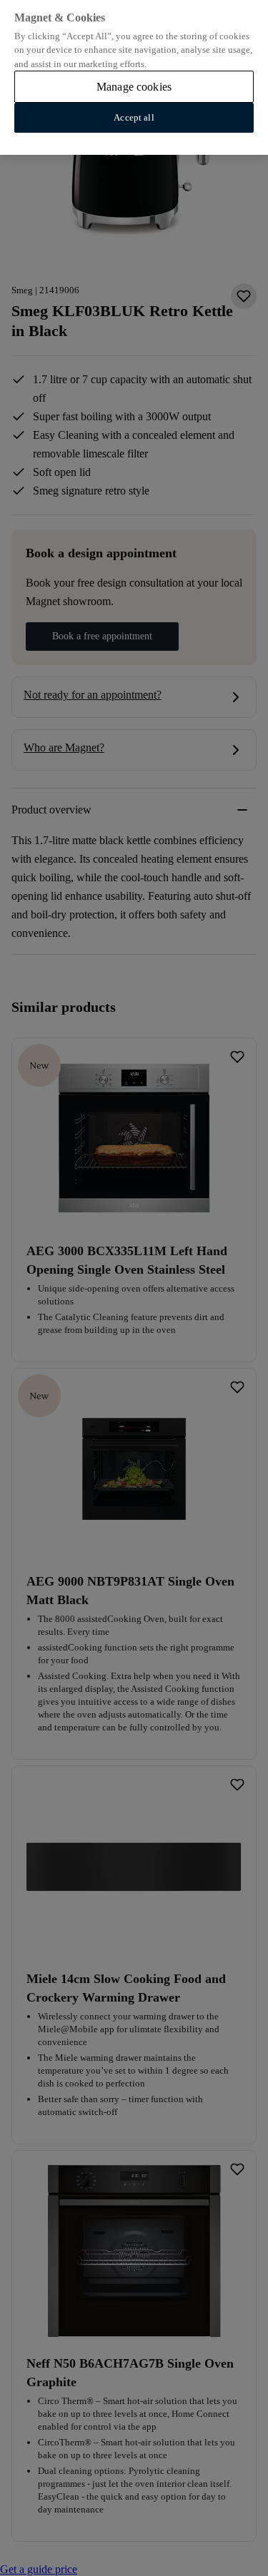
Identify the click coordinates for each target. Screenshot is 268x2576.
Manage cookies (134, 87)
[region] (134, 77)
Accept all (134, 117)
